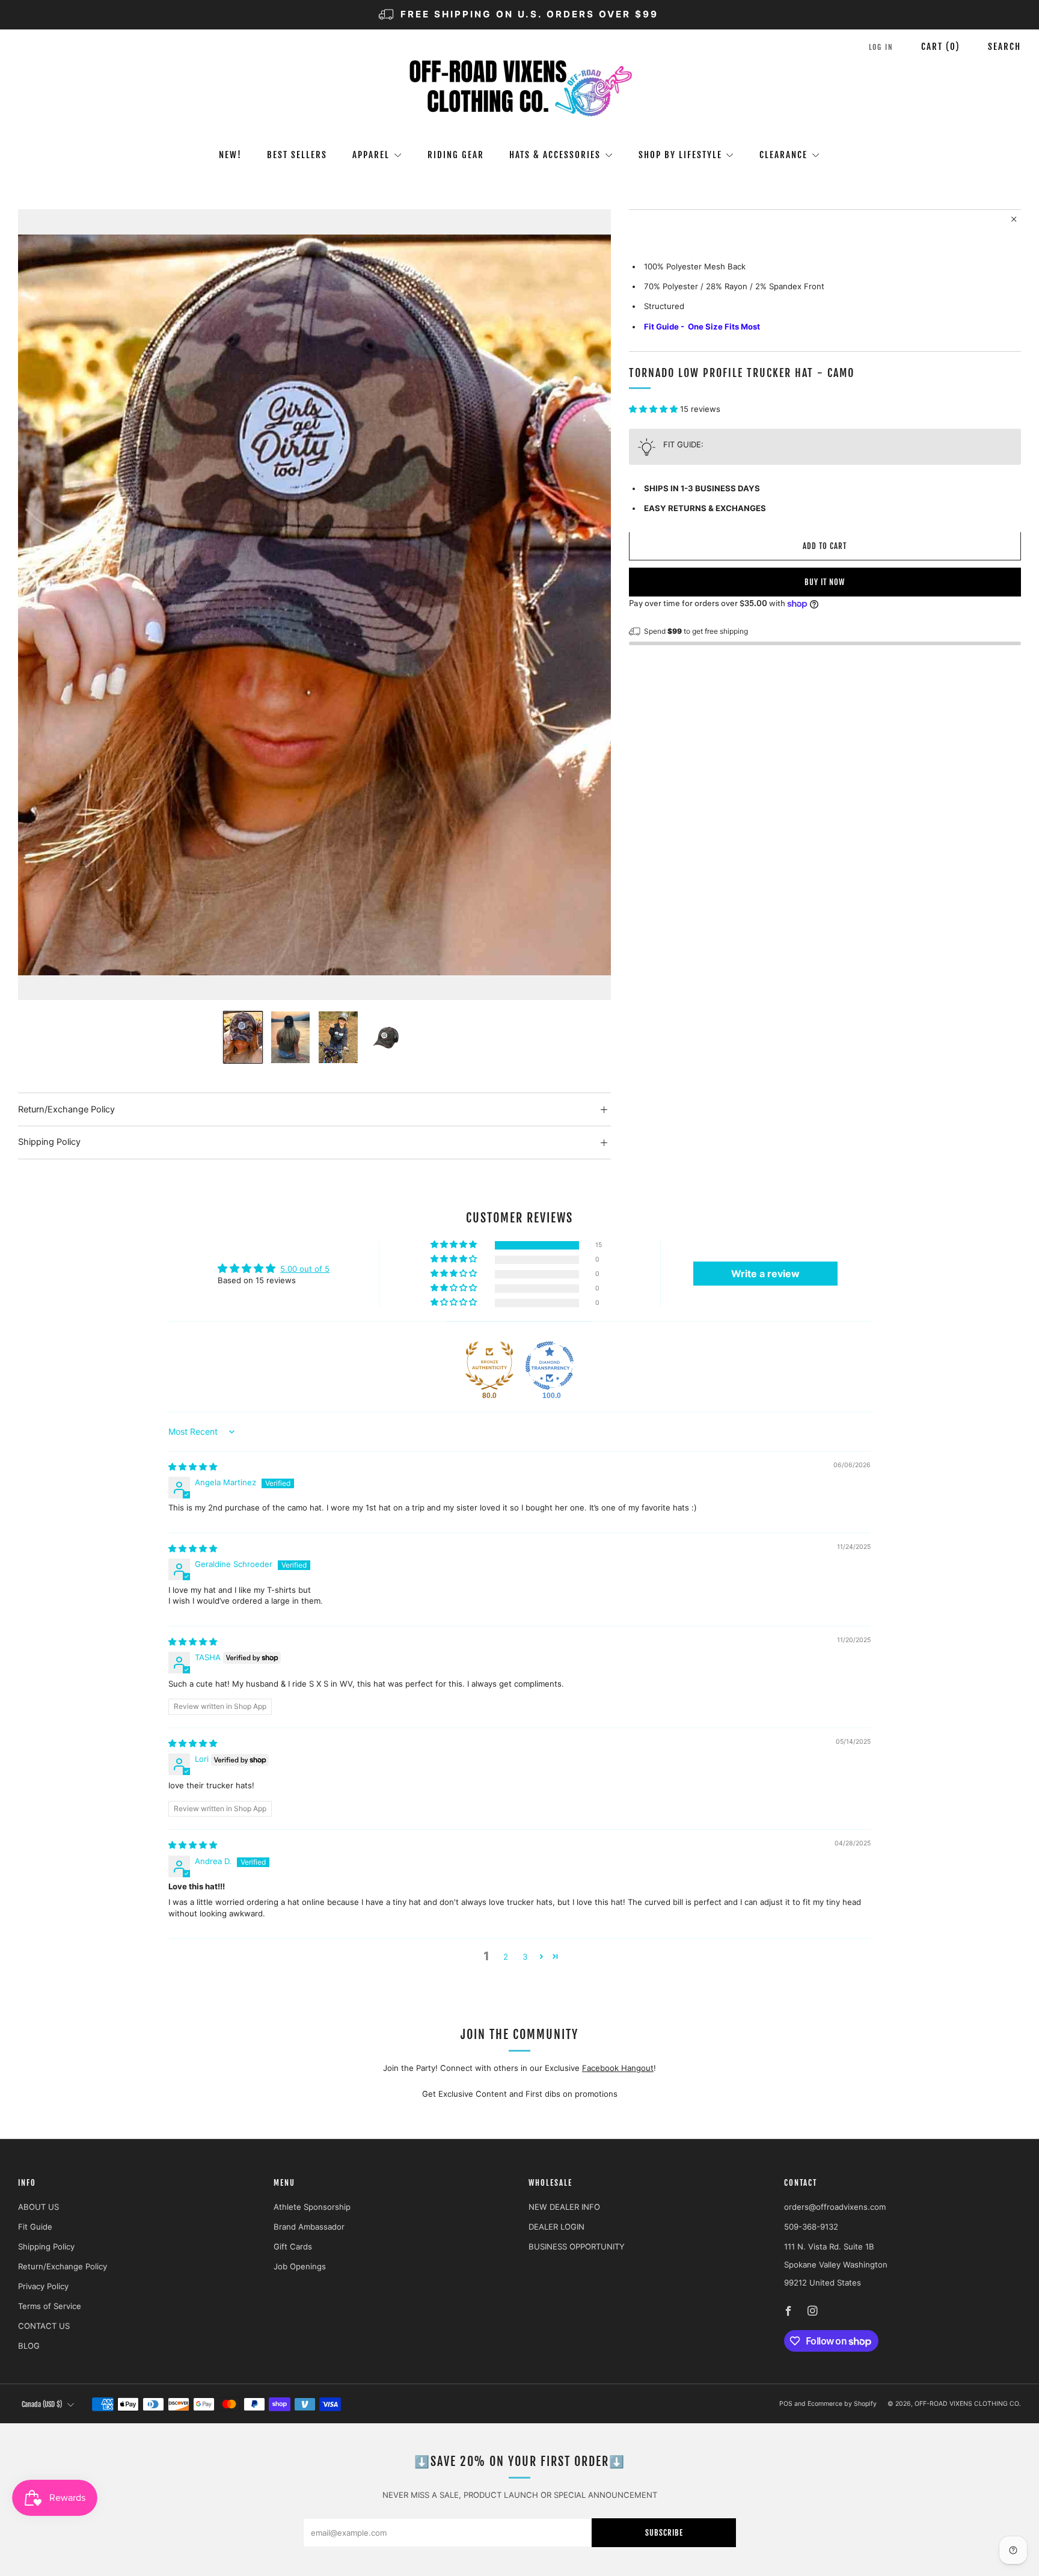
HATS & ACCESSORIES (555, 155)
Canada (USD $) (42, 2404)
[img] (193, 1467)
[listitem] (519, 15)
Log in (881, 47)
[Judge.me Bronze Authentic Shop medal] (489, 1366)
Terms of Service (50, 2306)
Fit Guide (35, 2227)
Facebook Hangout (618, 2068)
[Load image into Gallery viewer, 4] (386, 1037)
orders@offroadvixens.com (835, 2207)
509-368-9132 (811, 2227)
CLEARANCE (783, 155)
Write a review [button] (765, 1274)
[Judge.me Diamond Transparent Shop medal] (550, 1366)
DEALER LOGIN (556, 2227)
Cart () (941, 47)
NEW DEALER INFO (564, 2207)
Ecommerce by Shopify (842, 2404)
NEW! (230, 155)
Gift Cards (293, 2246)
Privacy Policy (43, 2286)
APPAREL (371, 155)
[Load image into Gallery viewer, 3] (338, 1037)
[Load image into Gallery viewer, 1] (243, 1037)
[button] (654, 409)
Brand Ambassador (309, 2227)
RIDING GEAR (456, 155)
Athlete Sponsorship (312, 2207)
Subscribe (664, 2533)
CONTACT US (44, 2326)
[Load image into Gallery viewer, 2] (290, 1037)
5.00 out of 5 (305, 1269)
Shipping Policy (46, 2246)
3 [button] (525, 1957)
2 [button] (506, 1957)
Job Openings (300, 2266)
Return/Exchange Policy (63, 2266)
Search (1004, 47)
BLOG (29, 2346)
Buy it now (825, 583)
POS (786, 2404)
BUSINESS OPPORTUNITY (577, 2246)
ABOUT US (38, 2207)
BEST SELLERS (297, 155)
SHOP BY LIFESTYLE (680, 155)
